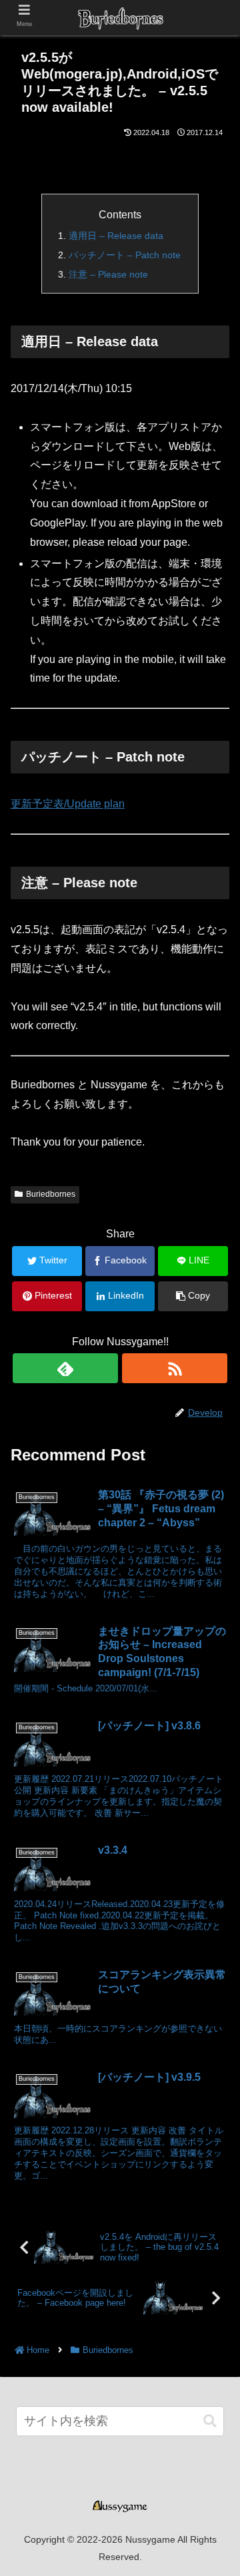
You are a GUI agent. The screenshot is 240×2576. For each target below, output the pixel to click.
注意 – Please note (108, 274)
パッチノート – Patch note (125, 255)
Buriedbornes (51, 1194)
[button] (210, 2421)
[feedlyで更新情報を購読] (65, 1368)
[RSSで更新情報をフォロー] (174, 1368)
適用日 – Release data (116, 236)
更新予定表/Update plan (68, 804)
